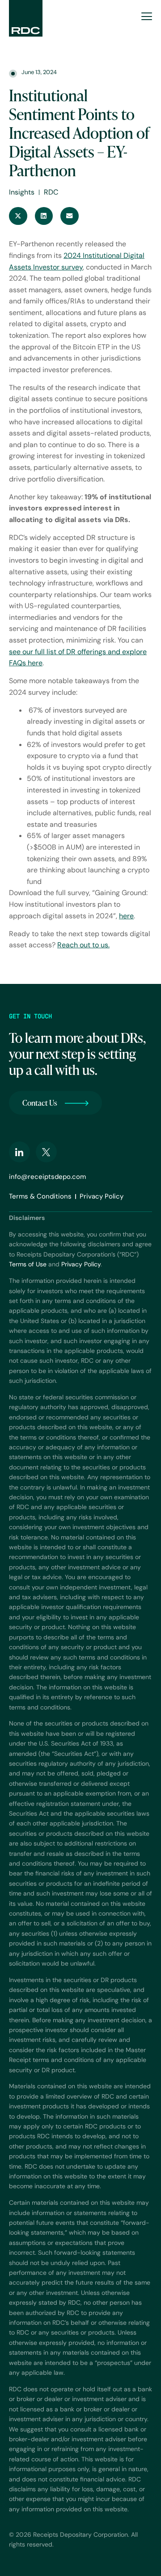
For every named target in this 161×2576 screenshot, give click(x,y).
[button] (18, 216)
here (126, 916)
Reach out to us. (83, 945)
